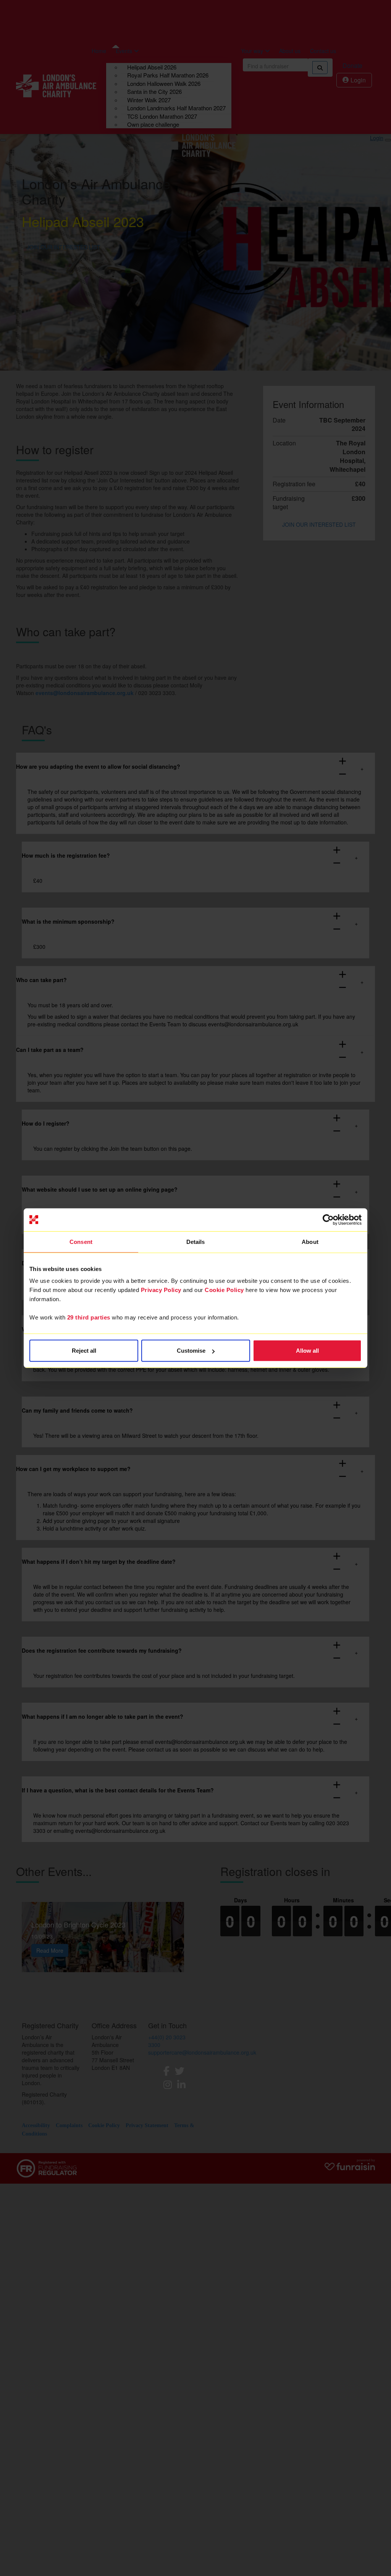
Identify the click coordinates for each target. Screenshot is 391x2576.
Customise (191, 1351)
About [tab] (310, 1241)
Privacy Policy (161, 1290)
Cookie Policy (224, 1290)
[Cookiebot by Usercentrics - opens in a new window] (328, 1219)
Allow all (307, 1351)
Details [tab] (196, 1241)
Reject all (84, 1351)
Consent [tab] (81, 1241)
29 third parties (89, 1317)
